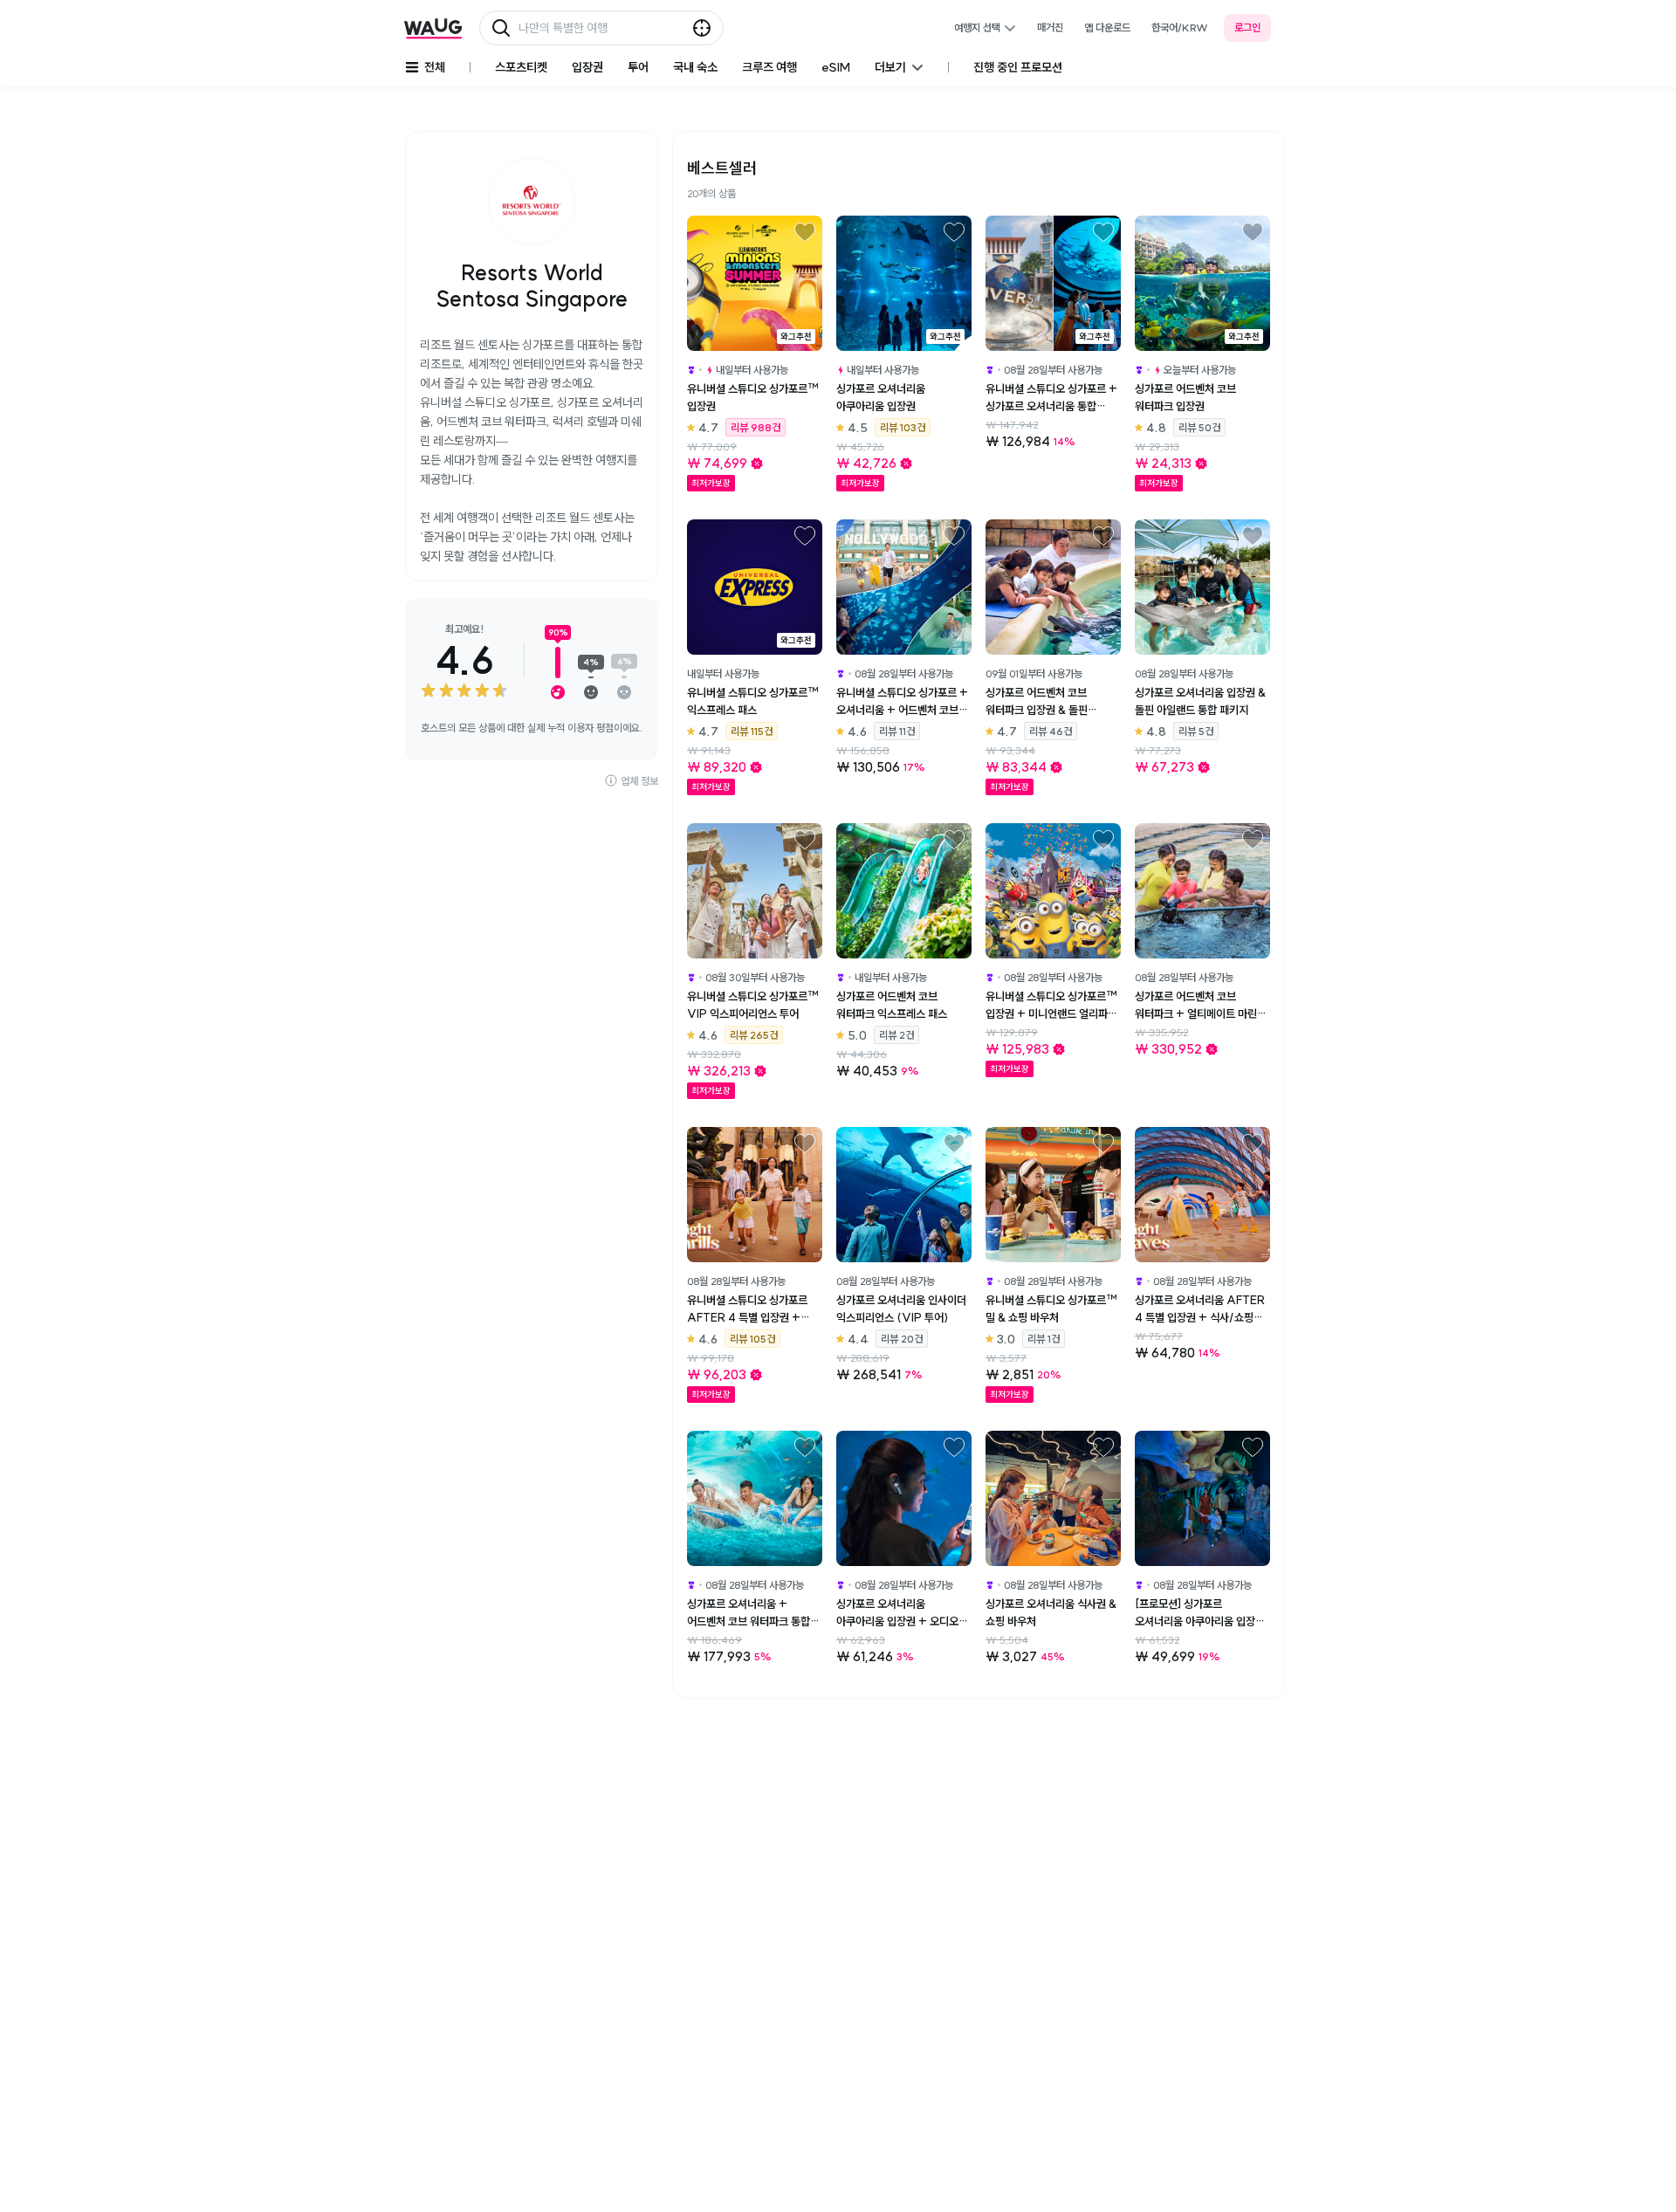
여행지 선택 (977, 27)
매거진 (1050, 27)
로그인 (1247, 27)
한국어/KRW (1180, 27)
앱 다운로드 (1107, 27)
